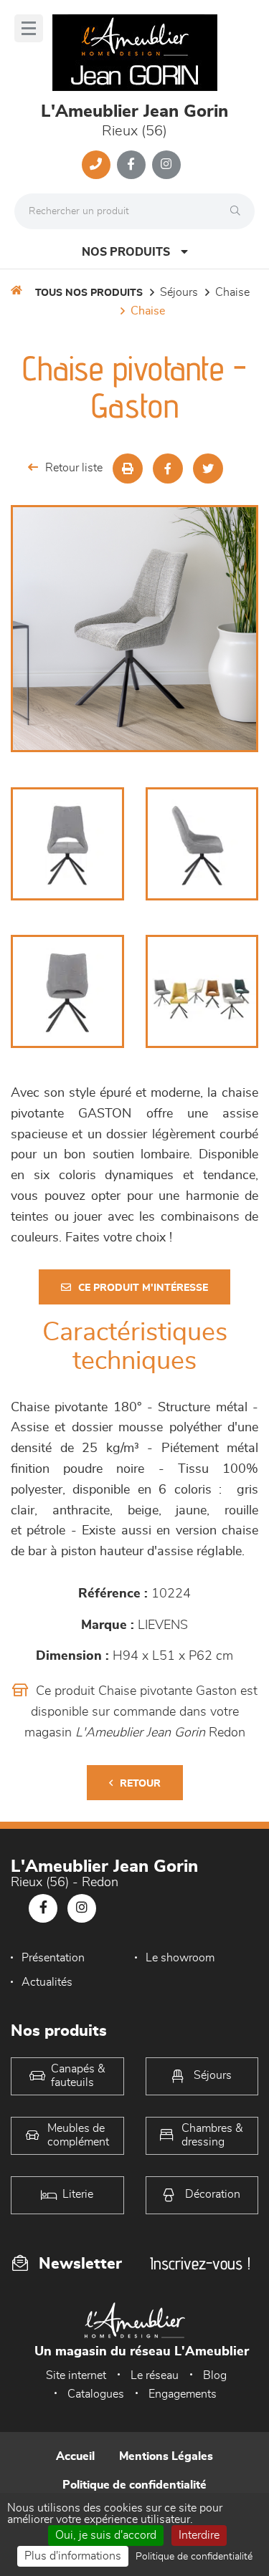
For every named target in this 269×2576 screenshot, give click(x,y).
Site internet (76, 2375)
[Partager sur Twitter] (208, 468)
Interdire (199, 2535)
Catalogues (96, 2394)
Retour (140, 1784)
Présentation (53, 1958)
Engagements (183, 2394)
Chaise (232, 292)
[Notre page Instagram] (166, 165)
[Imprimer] (128, 468)
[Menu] (29, 28)
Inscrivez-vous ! (200, 2263)
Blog (215, 2375)
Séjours (179, 292)
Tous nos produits (89, 293)
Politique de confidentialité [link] (194, 2557)
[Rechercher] (239, 211)
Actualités (47, 1982)
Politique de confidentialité (134, 2485)
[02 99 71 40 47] (96, 165)
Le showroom (180, 1958)
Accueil (75, 2456)
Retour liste (74, 468)
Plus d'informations (73, 2556)
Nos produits (126, 252)
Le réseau (155, 2375)
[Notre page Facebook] (131, 165)
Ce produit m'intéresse (143, 1288)
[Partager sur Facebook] (168, 468)
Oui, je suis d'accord (106, 2535)
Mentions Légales (166, 2456)
